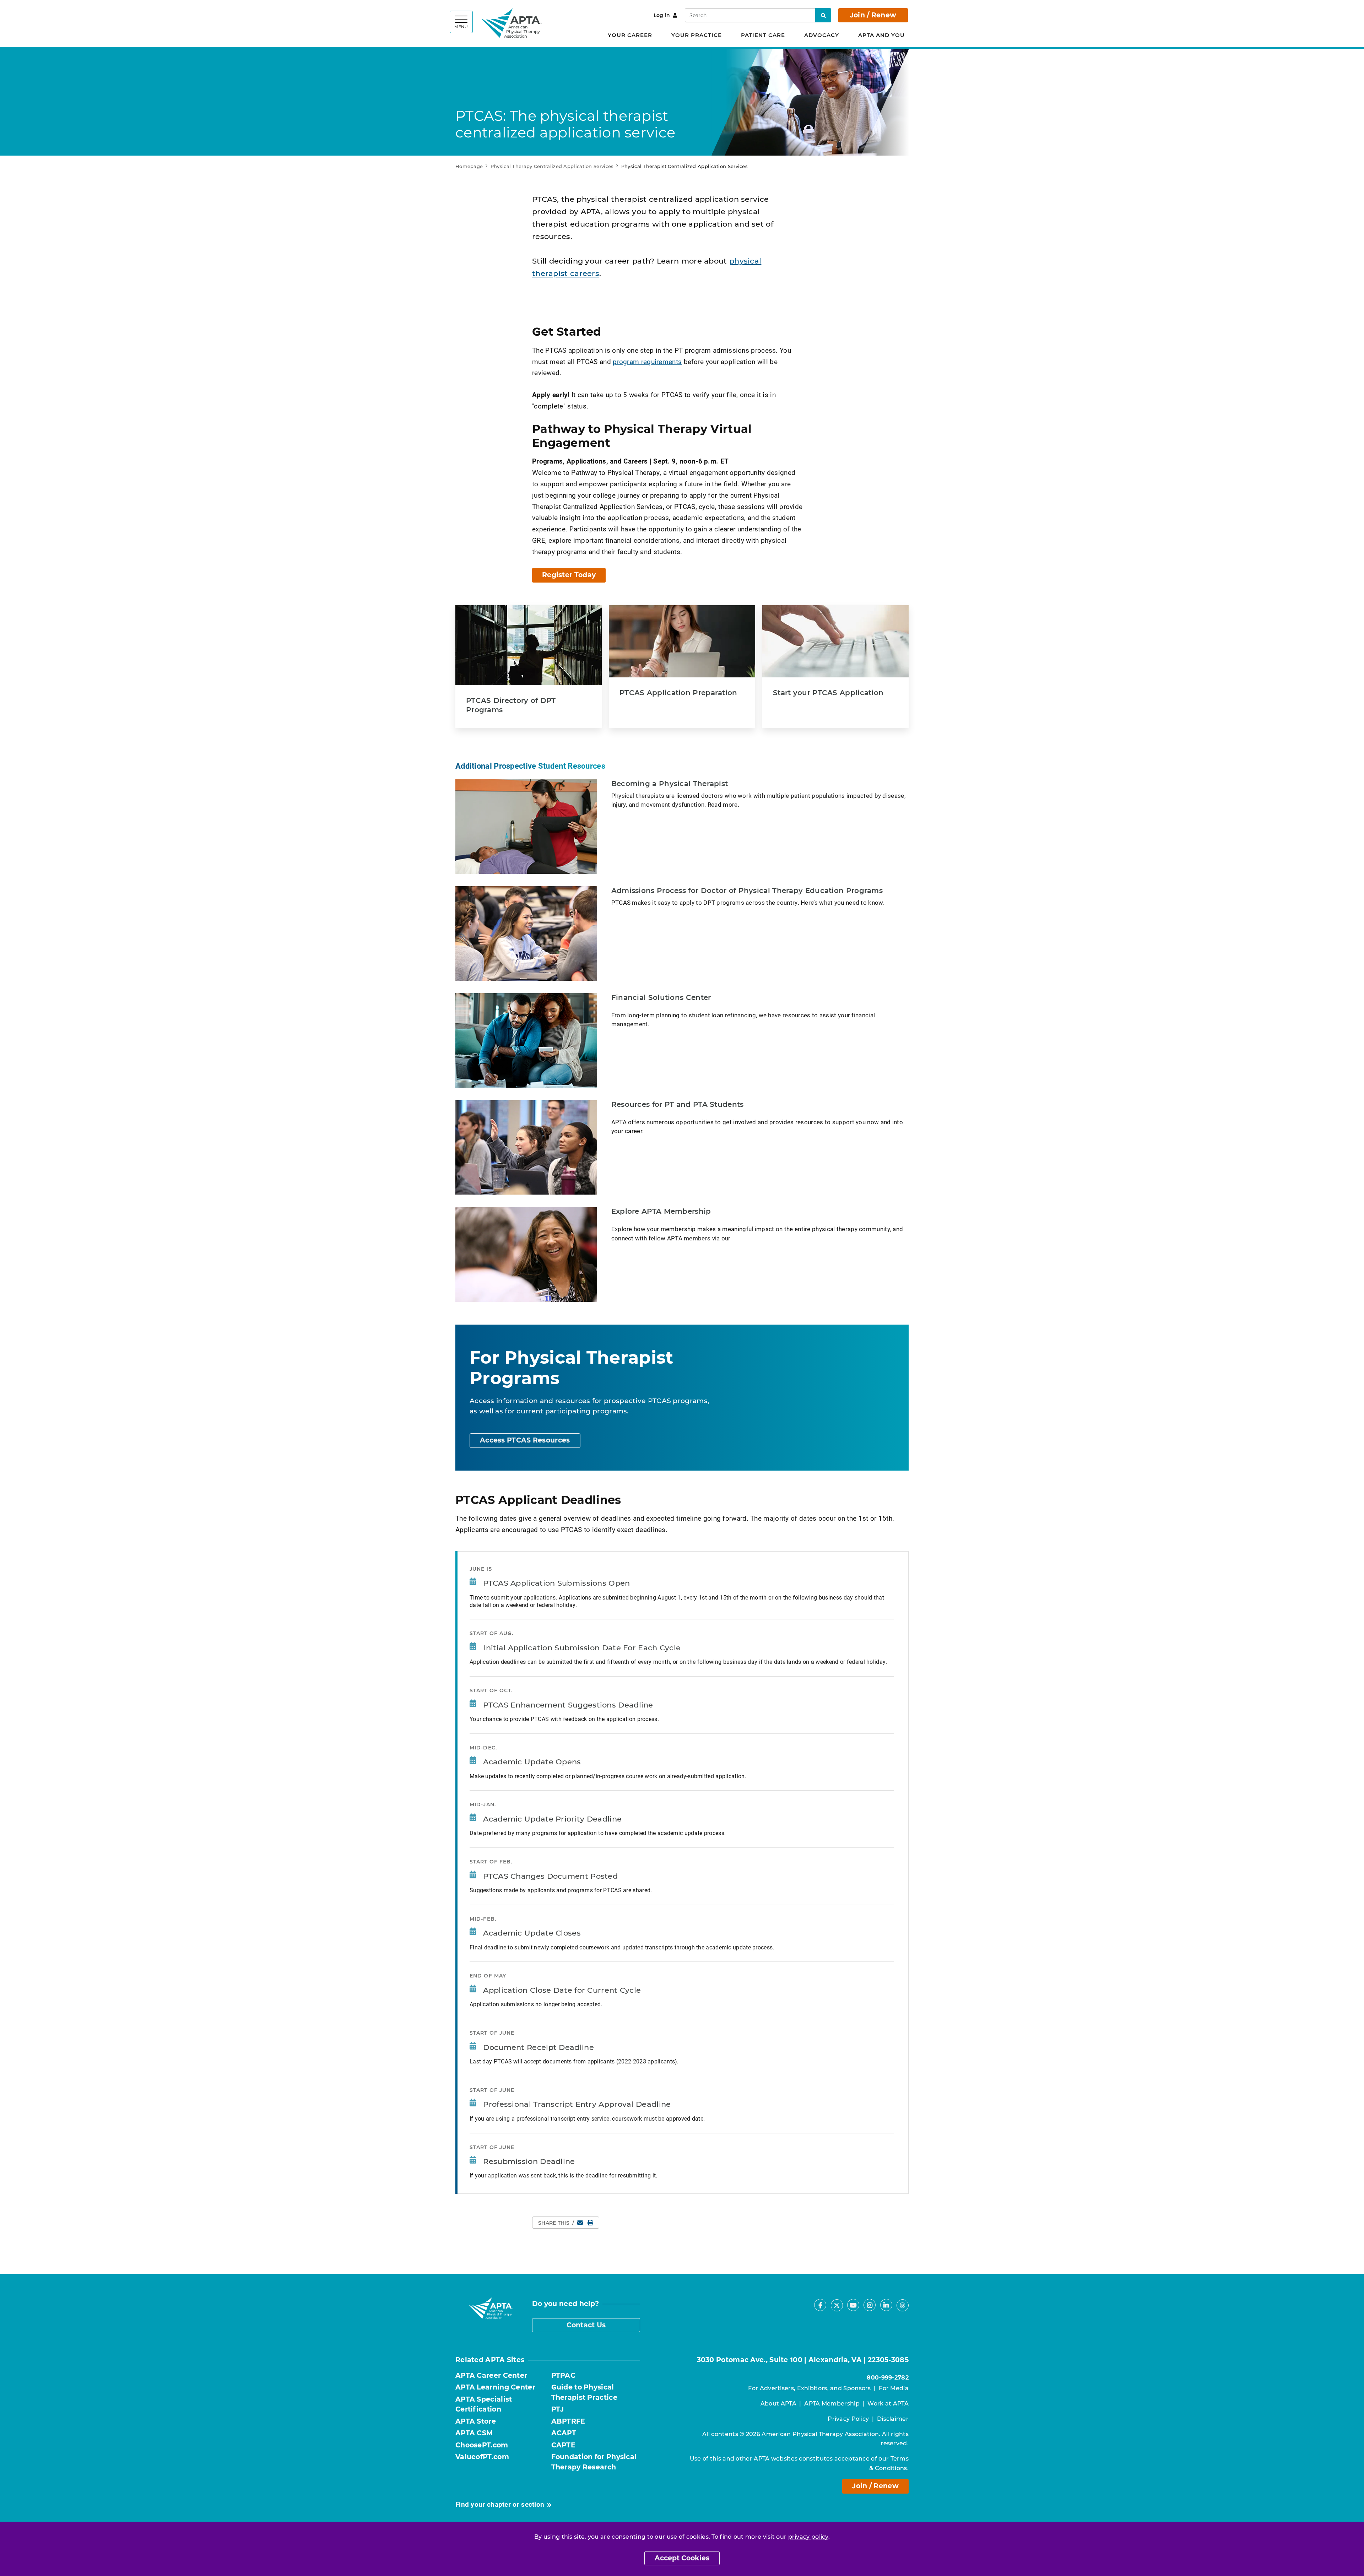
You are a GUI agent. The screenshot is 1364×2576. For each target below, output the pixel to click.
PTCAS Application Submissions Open (556, 1583)
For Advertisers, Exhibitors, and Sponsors (809, 2388)
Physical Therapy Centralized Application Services (552, 166)
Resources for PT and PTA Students (678, 1104)
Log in (662, 15)
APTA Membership (832, 2404)
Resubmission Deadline (529, 2161)
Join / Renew (873, 15)
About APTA (778, 2404)
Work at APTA (888, 2404)
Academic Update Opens (532, 1762)
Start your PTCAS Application (828, 693)
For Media (894, 2388)
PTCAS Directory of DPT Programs (511, 705)
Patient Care (763, 35)
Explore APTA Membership (661, 1211)
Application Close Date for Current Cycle (562, 1990)
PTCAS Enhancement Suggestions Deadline (568, 1705)
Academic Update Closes (532, 1933)
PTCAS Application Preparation (678, 693)
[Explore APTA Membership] (526, 1254)
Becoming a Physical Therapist (670, 784)
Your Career (630, 35)
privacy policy (808, 2537)
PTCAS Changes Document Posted (550, 1876)
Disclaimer (893, 2419)
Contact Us (586, 2325)
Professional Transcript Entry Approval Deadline (577, 2104)
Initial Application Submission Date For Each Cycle (582, 1648)
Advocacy (822, 35)
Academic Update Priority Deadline (552, 1819)
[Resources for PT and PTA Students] (526, 1147)
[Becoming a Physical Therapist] (526, 827)
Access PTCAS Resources (525, 1440)
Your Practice (697, 35)
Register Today (569, 575)
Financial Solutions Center (661, 997)
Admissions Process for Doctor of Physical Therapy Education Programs (747, 891)
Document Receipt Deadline (538, 2047)
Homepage (469, 166)
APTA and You (881, 35)
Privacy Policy (848, 2419)
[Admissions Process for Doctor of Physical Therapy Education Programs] (526, 933)
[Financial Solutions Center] (526, 1040)
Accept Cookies (682, 2558)
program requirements (647, 361)
